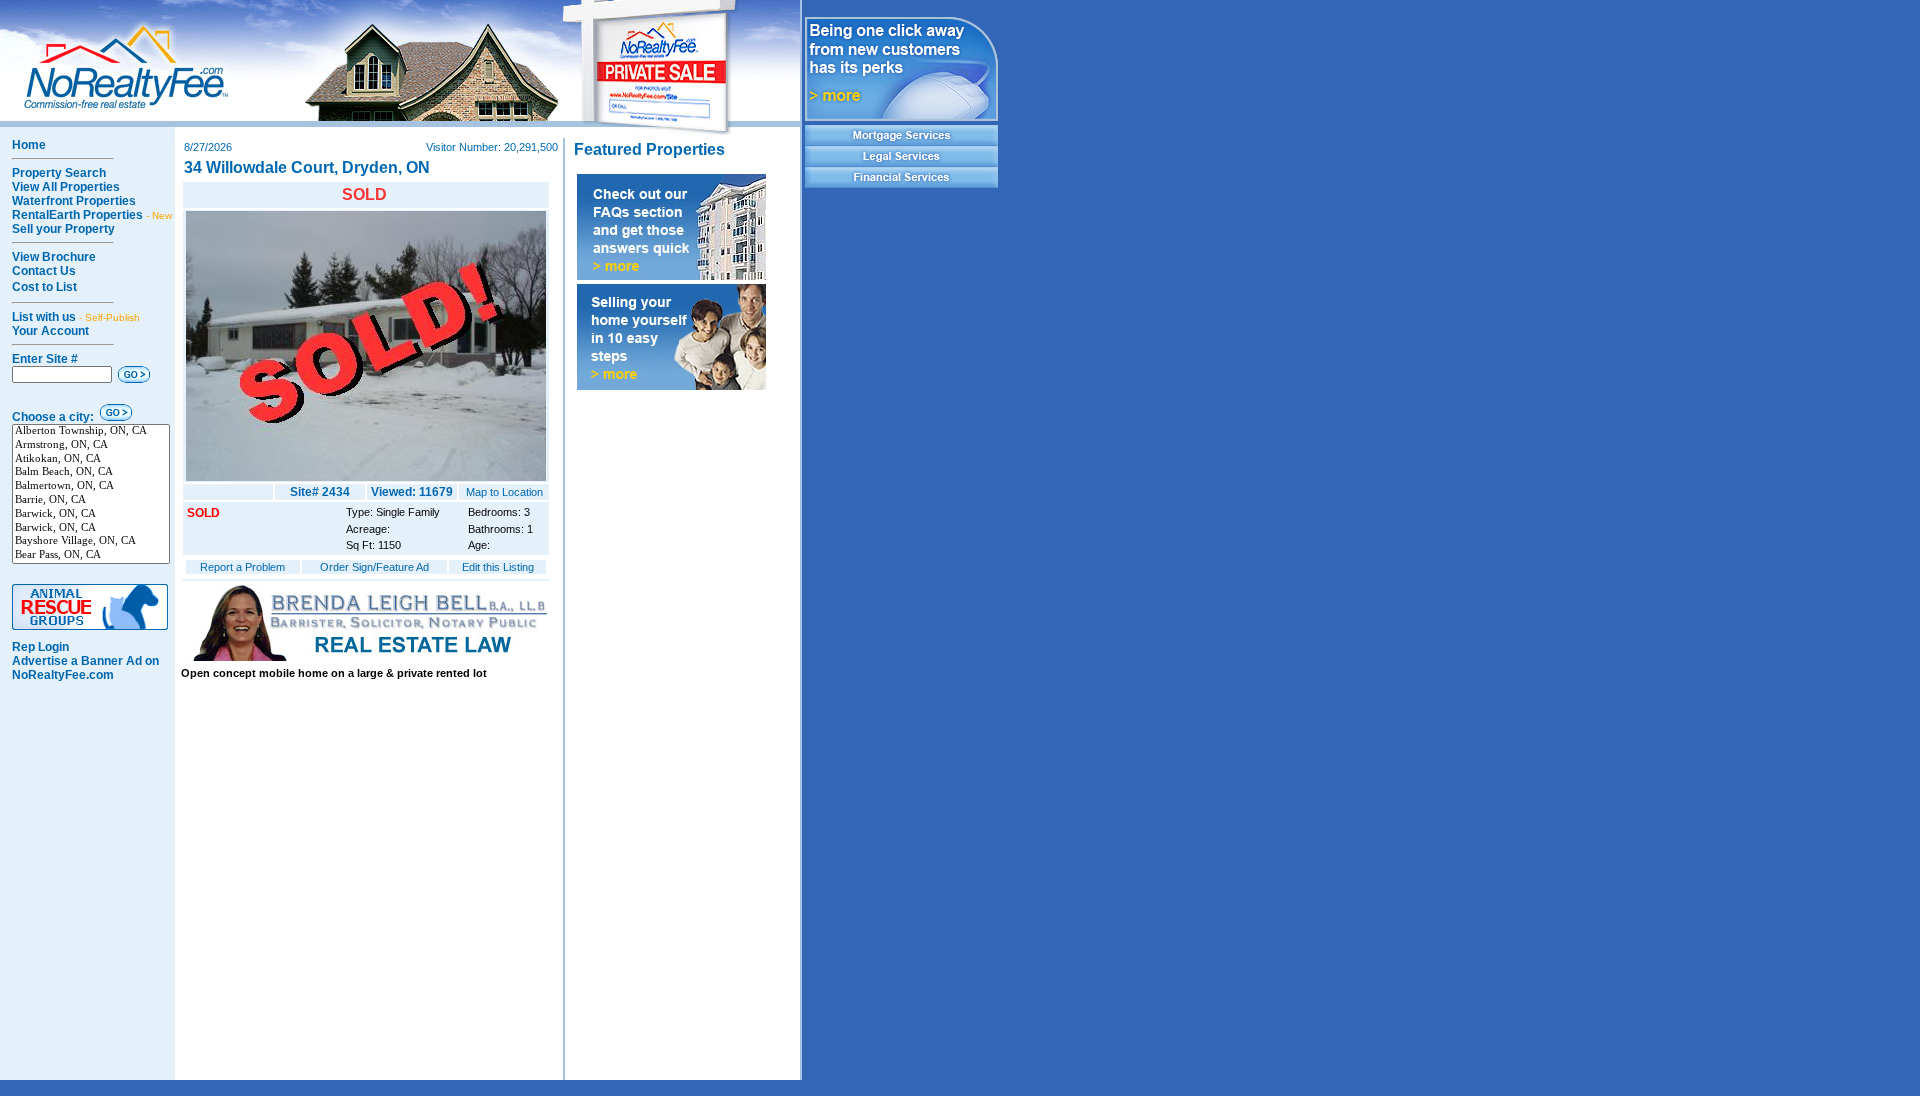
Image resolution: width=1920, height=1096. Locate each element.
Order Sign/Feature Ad (374, 567)
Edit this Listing (498, 567)
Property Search (59, 173)
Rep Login (40, 647)
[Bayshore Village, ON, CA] (91, 542)
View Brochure (54, 257)
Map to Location (504, 492)
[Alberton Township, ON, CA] (91, 432)
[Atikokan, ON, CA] (91, 460)
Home (29, 145)
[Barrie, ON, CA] (91, 501)
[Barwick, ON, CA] (91, 515)
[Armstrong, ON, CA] (91, 446)
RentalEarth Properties (92, 215)
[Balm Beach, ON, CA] (91, 473)
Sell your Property (63, 229)
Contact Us (44, 271)
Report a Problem (242, 567)
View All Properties (66, 187)
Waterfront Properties (74, 201)
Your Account (50, 331)
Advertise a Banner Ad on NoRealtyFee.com (85, 668)
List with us (76, 317)
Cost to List (44, 287)
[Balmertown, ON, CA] (91, 487)
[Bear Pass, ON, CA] (91, 556)
